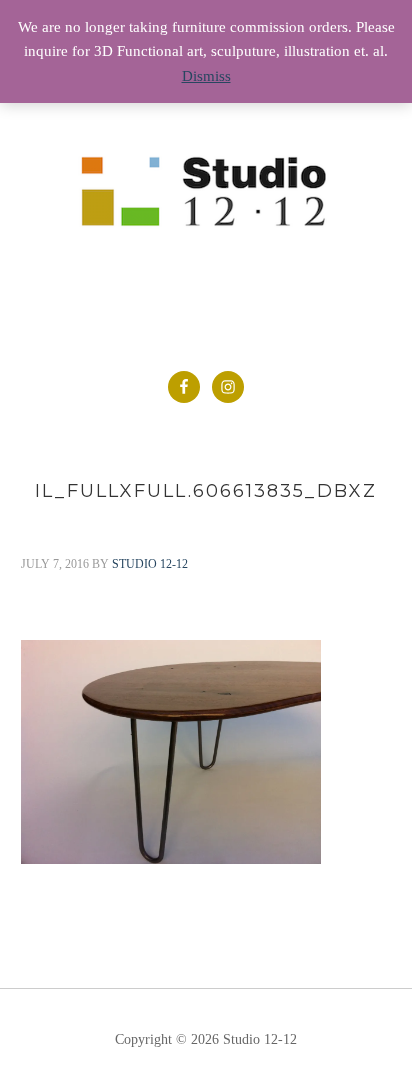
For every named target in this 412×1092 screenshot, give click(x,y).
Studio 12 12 (206, 203)
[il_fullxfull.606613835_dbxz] (171, 859)
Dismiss (206, 76)
